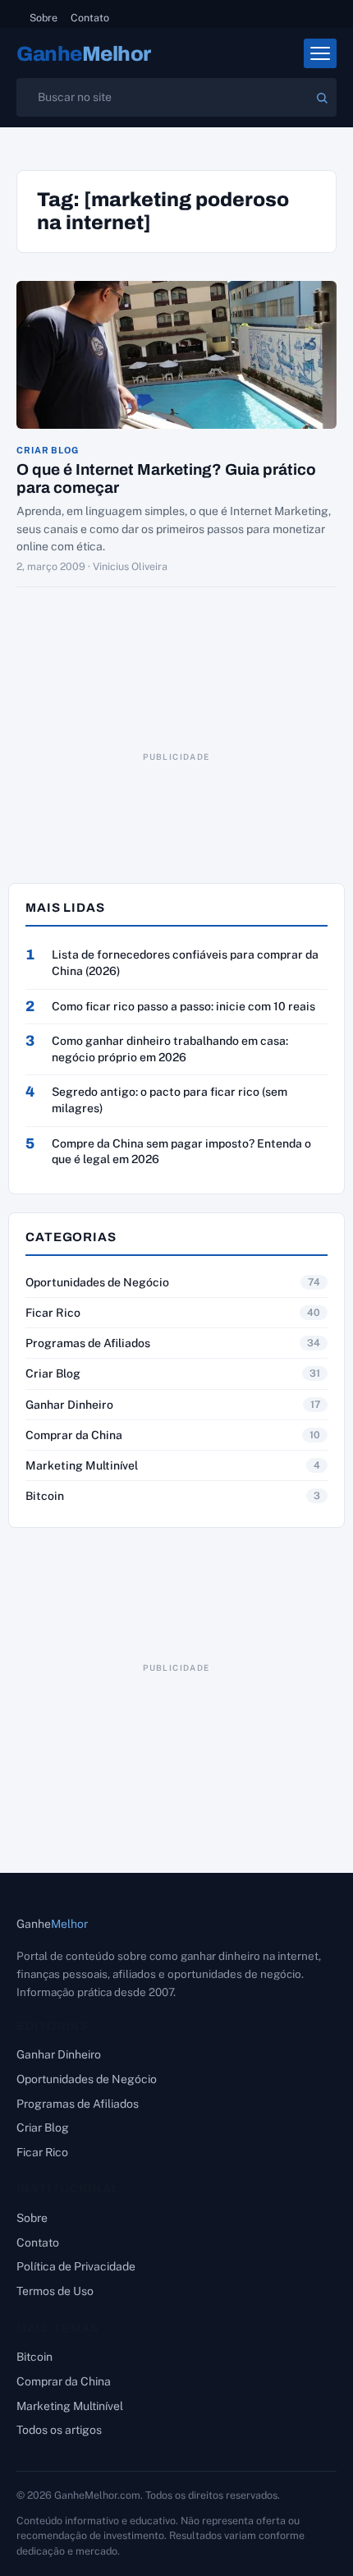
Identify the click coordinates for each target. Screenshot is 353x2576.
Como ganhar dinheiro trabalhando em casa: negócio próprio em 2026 (170, 1049)
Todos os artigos (59, 2430)
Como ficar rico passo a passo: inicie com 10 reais (183, 1006)
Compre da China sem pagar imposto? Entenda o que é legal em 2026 (181, 1152)
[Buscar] (322, 98)
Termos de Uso (55, 2291)
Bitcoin (45, 1496)
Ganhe (84, 54)
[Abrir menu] (320, 53)
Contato (90, 18)
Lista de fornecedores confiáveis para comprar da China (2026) (185, 963)
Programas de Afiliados (88, 1343)
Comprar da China (74, 1435)
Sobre (44, 18)
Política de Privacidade (76, 2266)
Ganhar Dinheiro (69, 1405)
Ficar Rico (53, 1313)
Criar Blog (48, 451)
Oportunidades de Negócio (97, 1282)
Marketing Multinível (82, 1465)
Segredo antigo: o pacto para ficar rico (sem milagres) (170, 1100)
